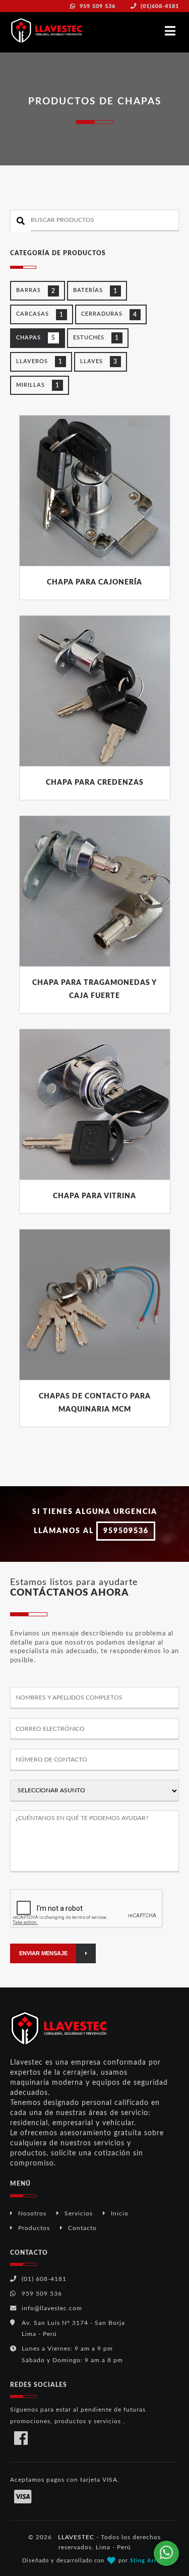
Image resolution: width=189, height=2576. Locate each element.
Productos (34, 2228)
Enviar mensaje (43, 1953)
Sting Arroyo (149, 2561)
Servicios (79, 2213)
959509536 (126, 1531)
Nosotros (32, 2213)
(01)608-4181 (159, 6)
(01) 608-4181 (44, 2279)
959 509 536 (97, 6)
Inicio (120, 2213)
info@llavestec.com (52, 2308)
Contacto (82, 2228)
